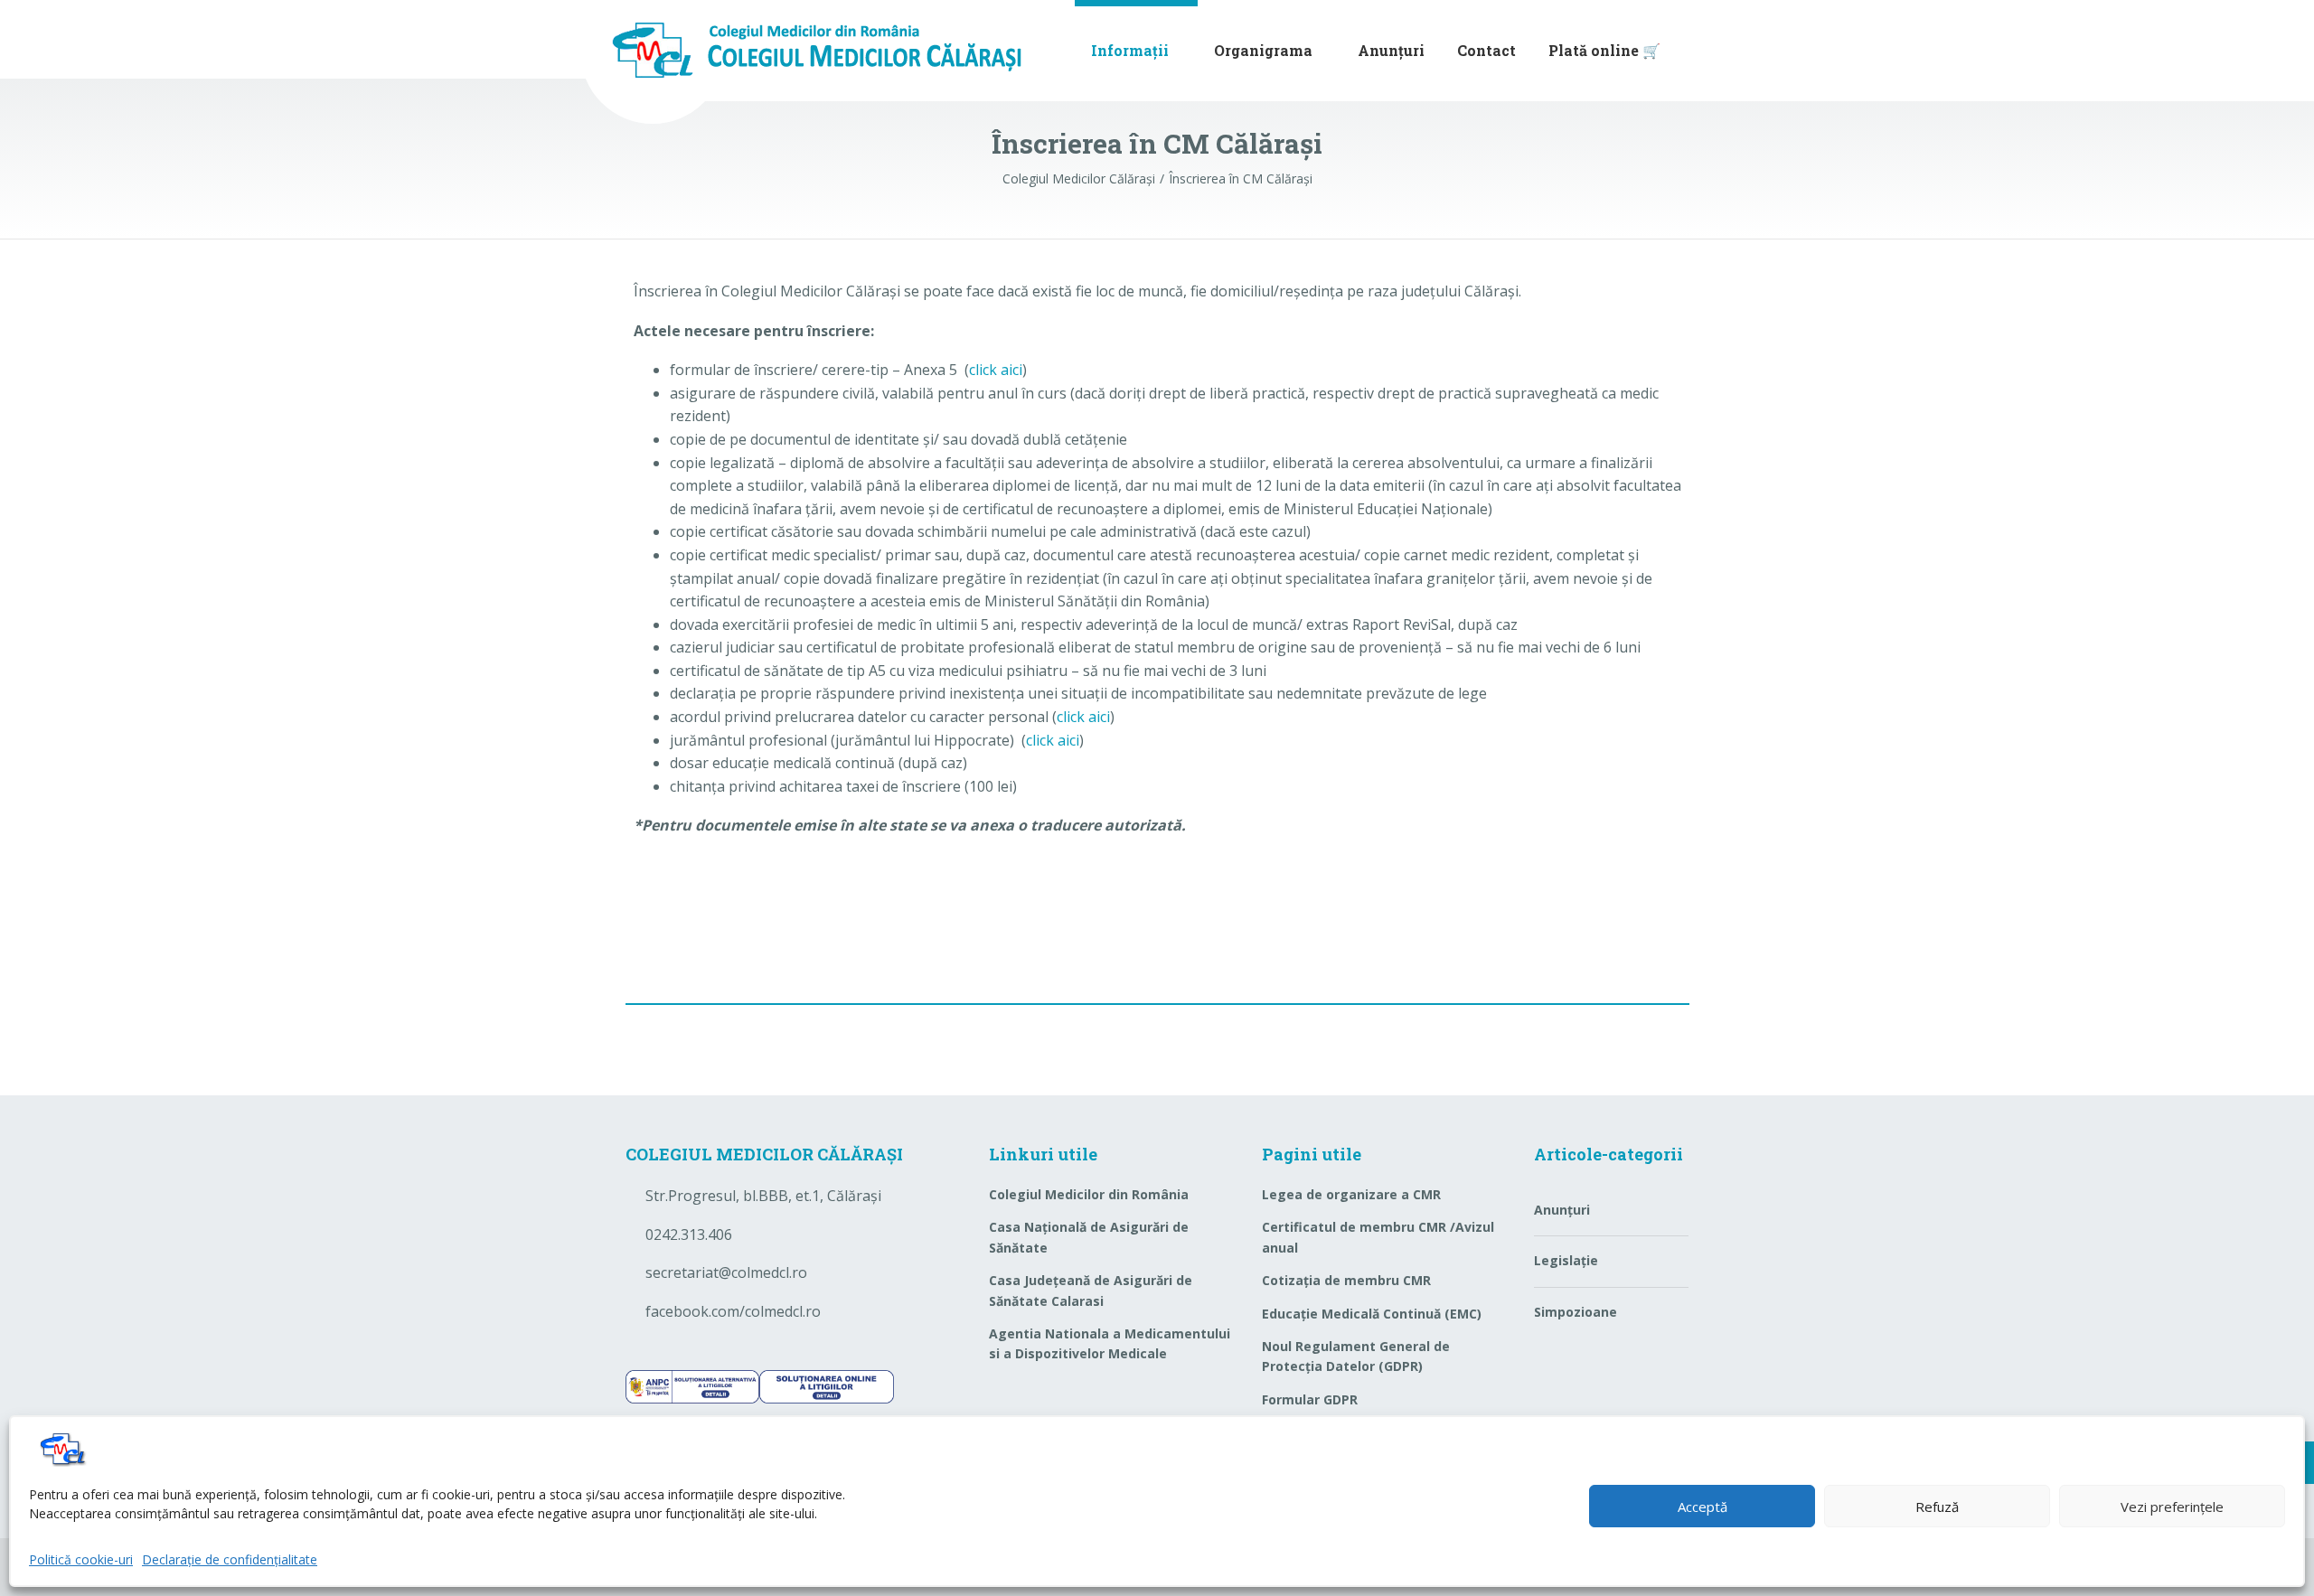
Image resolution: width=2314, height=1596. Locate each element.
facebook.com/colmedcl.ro (733, 1311)
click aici (996, 370)
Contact (1486, 50)
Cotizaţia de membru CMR (1346, 1280)
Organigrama (1263, 50)
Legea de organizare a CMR (1351, 1194)
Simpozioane (1576, 1312)
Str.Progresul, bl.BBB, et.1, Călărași (763, 1196)
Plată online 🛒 (1604, 50)
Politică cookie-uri (81, 1559)
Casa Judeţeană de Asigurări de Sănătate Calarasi (1091, 1290)
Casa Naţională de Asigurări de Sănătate (1089, 1237)
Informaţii (1130, 50)
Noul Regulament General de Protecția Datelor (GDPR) (1356, 1356)
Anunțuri (1391, 50)
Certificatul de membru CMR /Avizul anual (1378, 1237)
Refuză (1937, 1507)
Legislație (1566, 1260)
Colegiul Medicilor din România (1089, 1194)
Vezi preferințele (2172, 1507)
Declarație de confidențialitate (230, 1559)
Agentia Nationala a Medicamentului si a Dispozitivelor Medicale (1110, 1343)
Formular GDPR (1310, 1399)
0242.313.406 (689, 1235)
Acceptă (1703, 1507)
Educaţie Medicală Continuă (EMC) (1372, 1314)
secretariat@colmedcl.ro (726, 1272)
